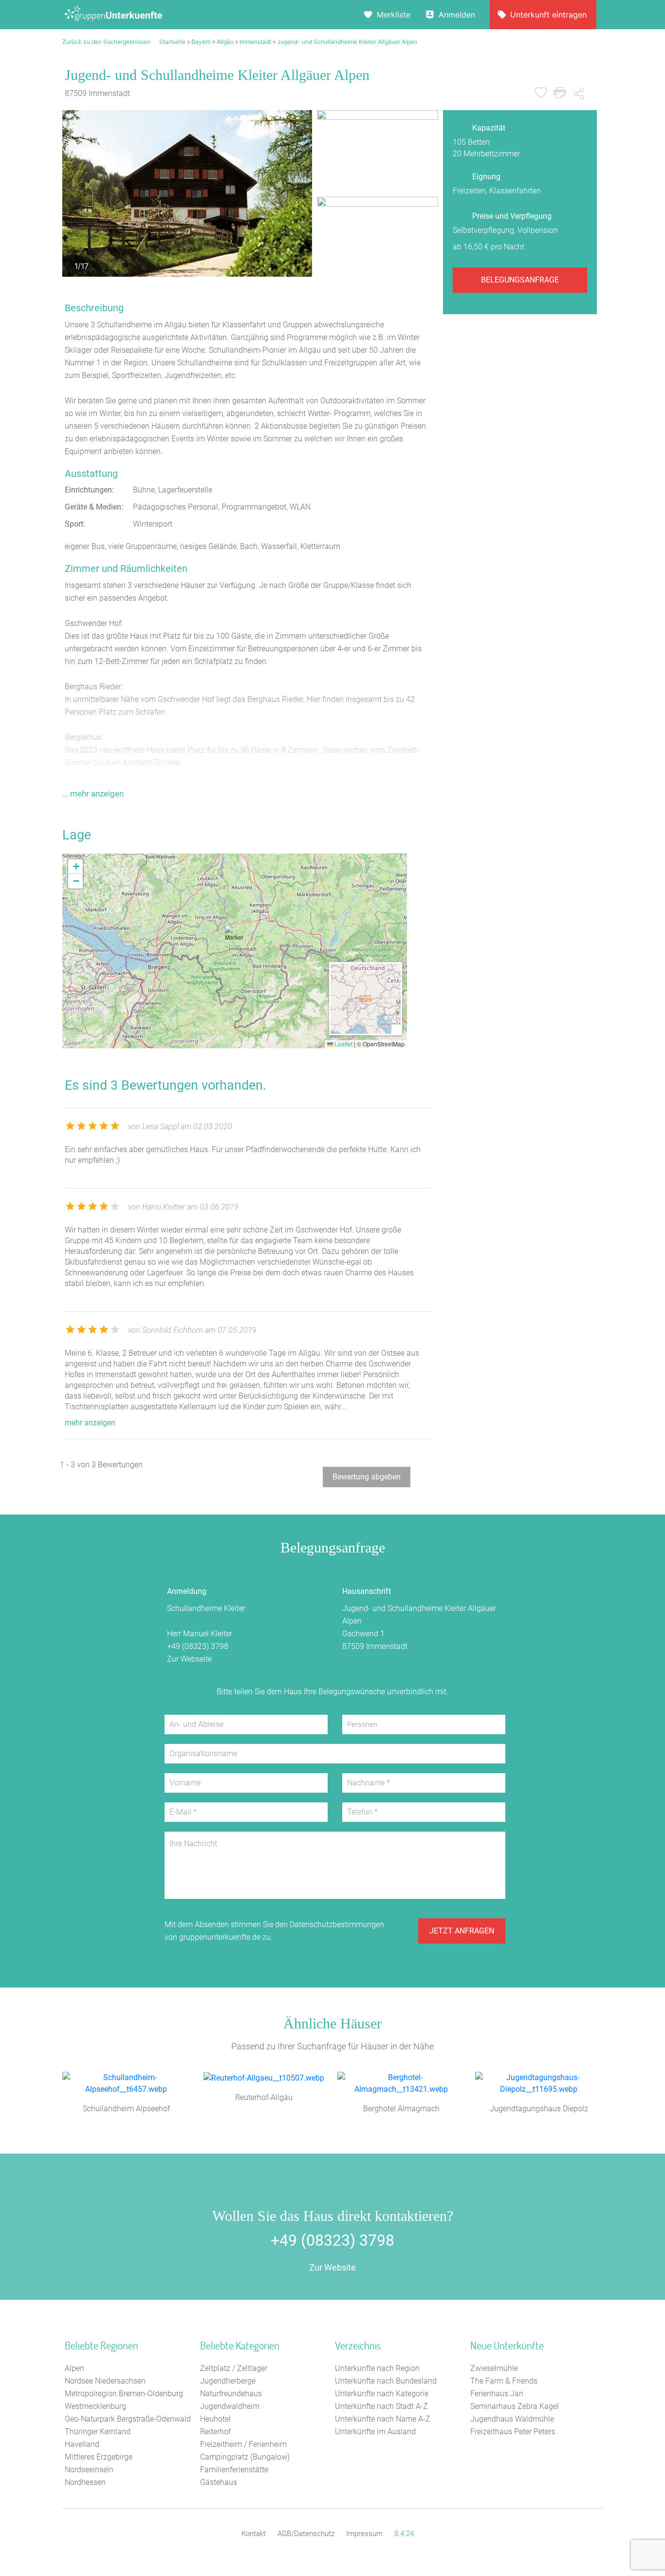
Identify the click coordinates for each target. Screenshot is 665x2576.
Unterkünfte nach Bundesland (386, 2381)
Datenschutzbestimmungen (337, 1924)
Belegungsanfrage (520, 280)
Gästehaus (219, 2482)
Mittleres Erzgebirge (99, 2457)
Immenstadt (255, 42)
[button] (235, 938)
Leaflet (343, 1044)
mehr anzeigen (90, 1423)
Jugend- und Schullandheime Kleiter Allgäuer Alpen (347, 42)
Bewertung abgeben (367, 1477)
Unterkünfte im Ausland (375, 2432)
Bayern (201, 42)
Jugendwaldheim (230, 2406)
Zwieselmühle (494, 2368)
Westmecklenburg (95, 2406)
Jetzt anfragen (462, 1931)
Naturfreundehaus (231, 2394)
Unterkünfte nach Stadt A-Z (381, 2406)
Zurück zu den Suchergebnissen (106, 42)
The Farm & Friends (504, 2381)
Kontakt (254, 2534)
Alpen (74, 2368)
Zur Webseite (189, 1659)
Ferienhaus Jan (497, 2394)
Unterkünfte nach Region (377, 2368)
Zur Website (332, 2267)
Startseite (172, 42)
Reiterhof (215, 2432)
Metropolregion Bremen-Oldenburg (124, 2394)
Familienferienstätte (234, 2470)
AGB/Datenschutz (306, 2534)
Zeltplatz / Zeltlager (234, 2368)
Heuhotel (215, 2419)
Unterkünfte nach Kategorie (382, 2394)
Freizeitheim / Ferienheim (243, 2444)
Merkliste (394, 15)
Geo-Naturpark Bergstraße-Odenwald (128, 2419)
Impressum (364, 2534)
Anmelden (457, 15)
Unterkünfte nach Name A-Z (383, 2419)
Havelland (82, 2444)
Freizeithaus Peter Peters (513, 2432)
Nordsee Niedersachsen (105, 2381)
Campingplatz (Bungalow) (245, 2457)
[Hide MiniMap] (396, 1029)
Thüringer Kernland (98, 2432)
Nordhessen (85, 2482)
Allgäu (225, 42)
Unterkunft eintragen (548, 15)
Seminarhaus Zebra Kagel (515, 2406)
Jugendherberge (228, 2381)
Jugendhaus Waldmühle (512, 2419)
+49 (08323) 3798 (198, 1646)
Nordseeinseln (89, 2470)
